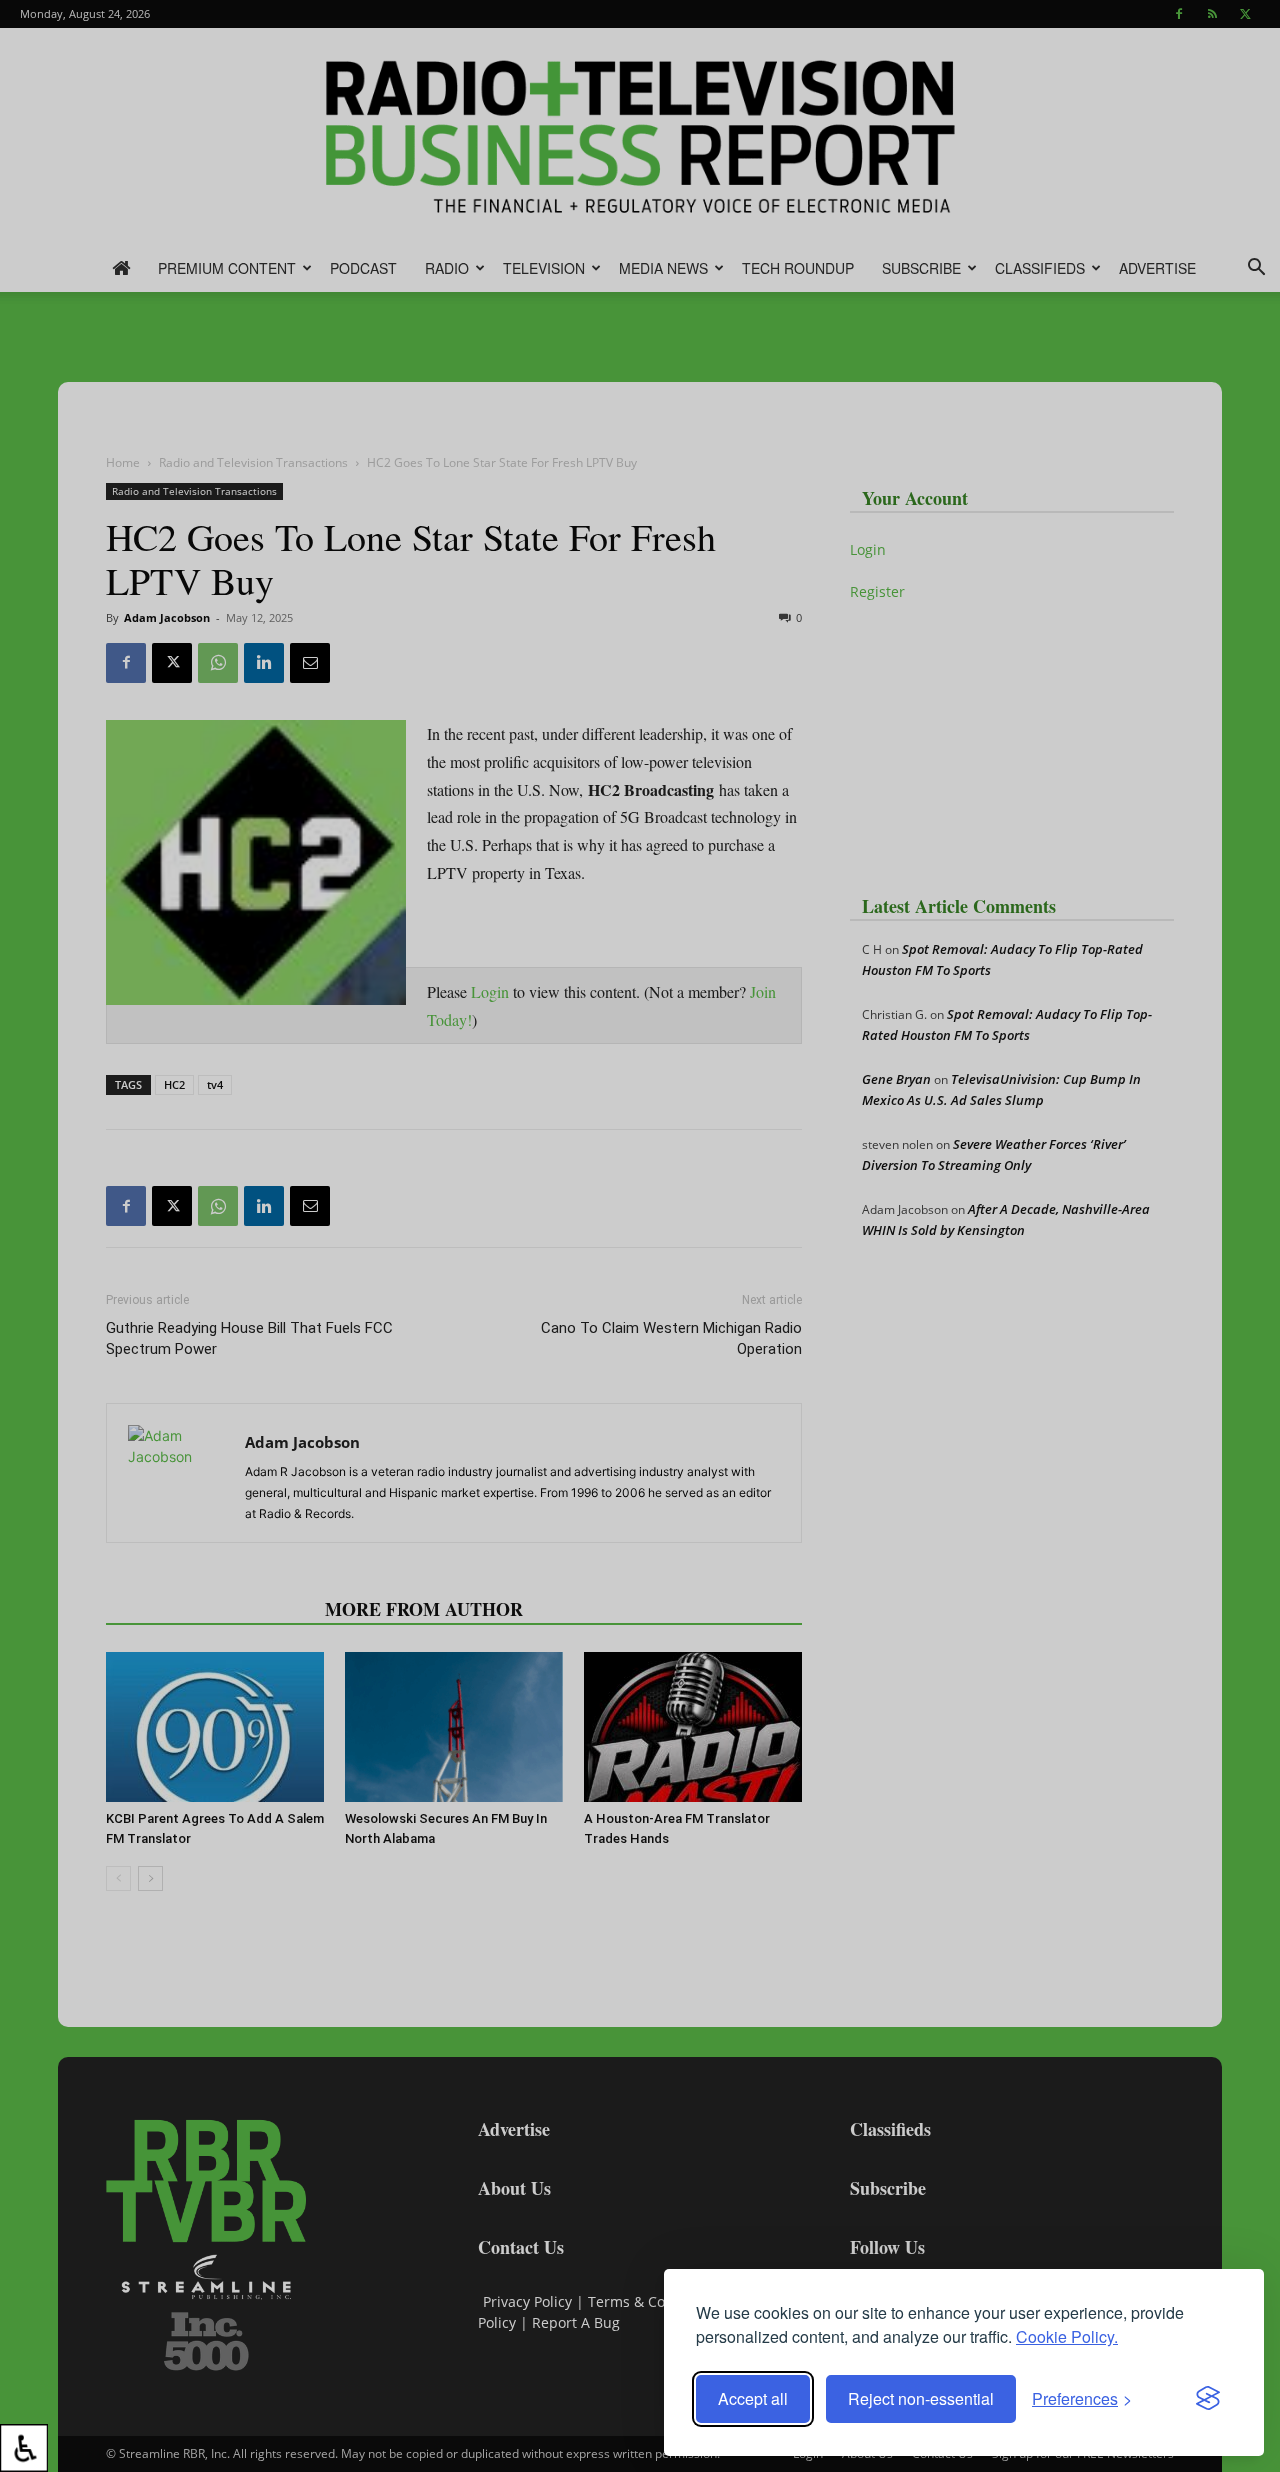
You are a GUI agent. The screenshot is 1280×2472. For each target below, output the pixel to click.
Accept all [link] (753, 2398)
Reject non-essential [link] (921, 2398)
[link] (24, 2448)
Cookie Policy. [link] (1067, 2336)
